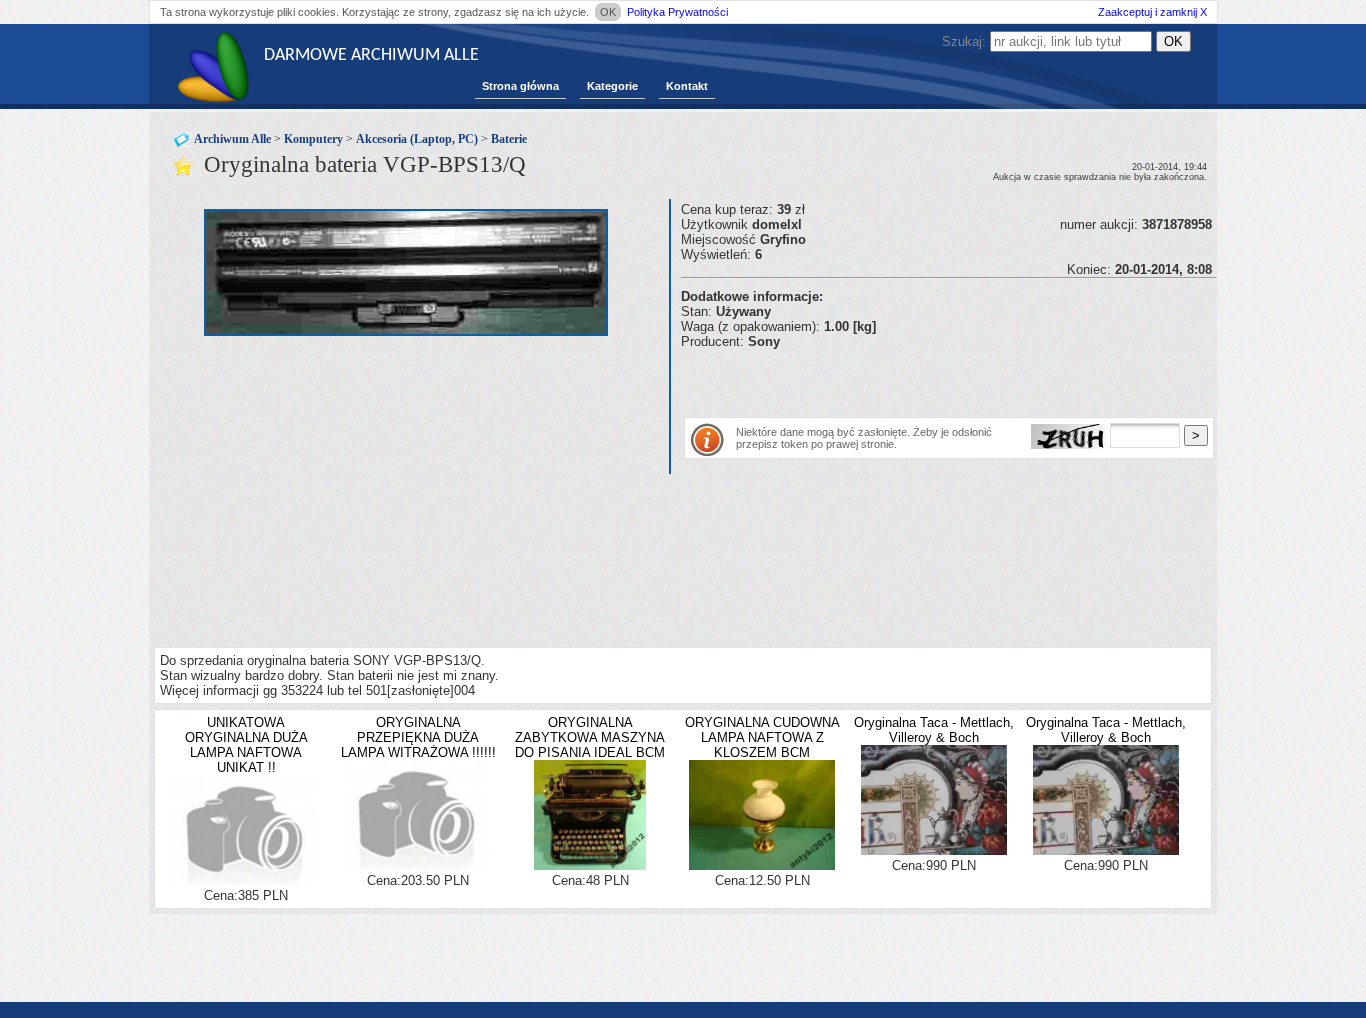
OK (608, 12)
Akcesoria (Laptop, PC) (417, 139)
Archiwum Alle (232, 139)
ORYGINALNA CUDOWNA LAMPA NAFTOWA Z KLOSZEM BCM (762, 737)
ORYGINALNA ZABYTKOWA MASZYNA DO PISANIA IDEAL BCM (590, 737)
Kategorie (612, 86)
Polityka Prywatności (677, 12)
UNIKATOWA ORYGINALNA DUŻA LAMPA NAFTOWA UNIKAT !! (246, 745)
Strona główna (520, 86)
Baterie (509, 139)
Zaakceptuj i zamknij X (1152, 12)
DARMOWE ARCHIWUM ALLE (371, 55)
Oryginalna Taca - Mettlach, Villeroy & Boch (934, 730)
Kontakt (687, 86)
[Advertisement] (915, 379)
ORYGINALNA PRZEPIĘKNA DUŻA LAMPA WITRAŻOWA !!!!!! (418, 737)
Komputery (313, 139)
